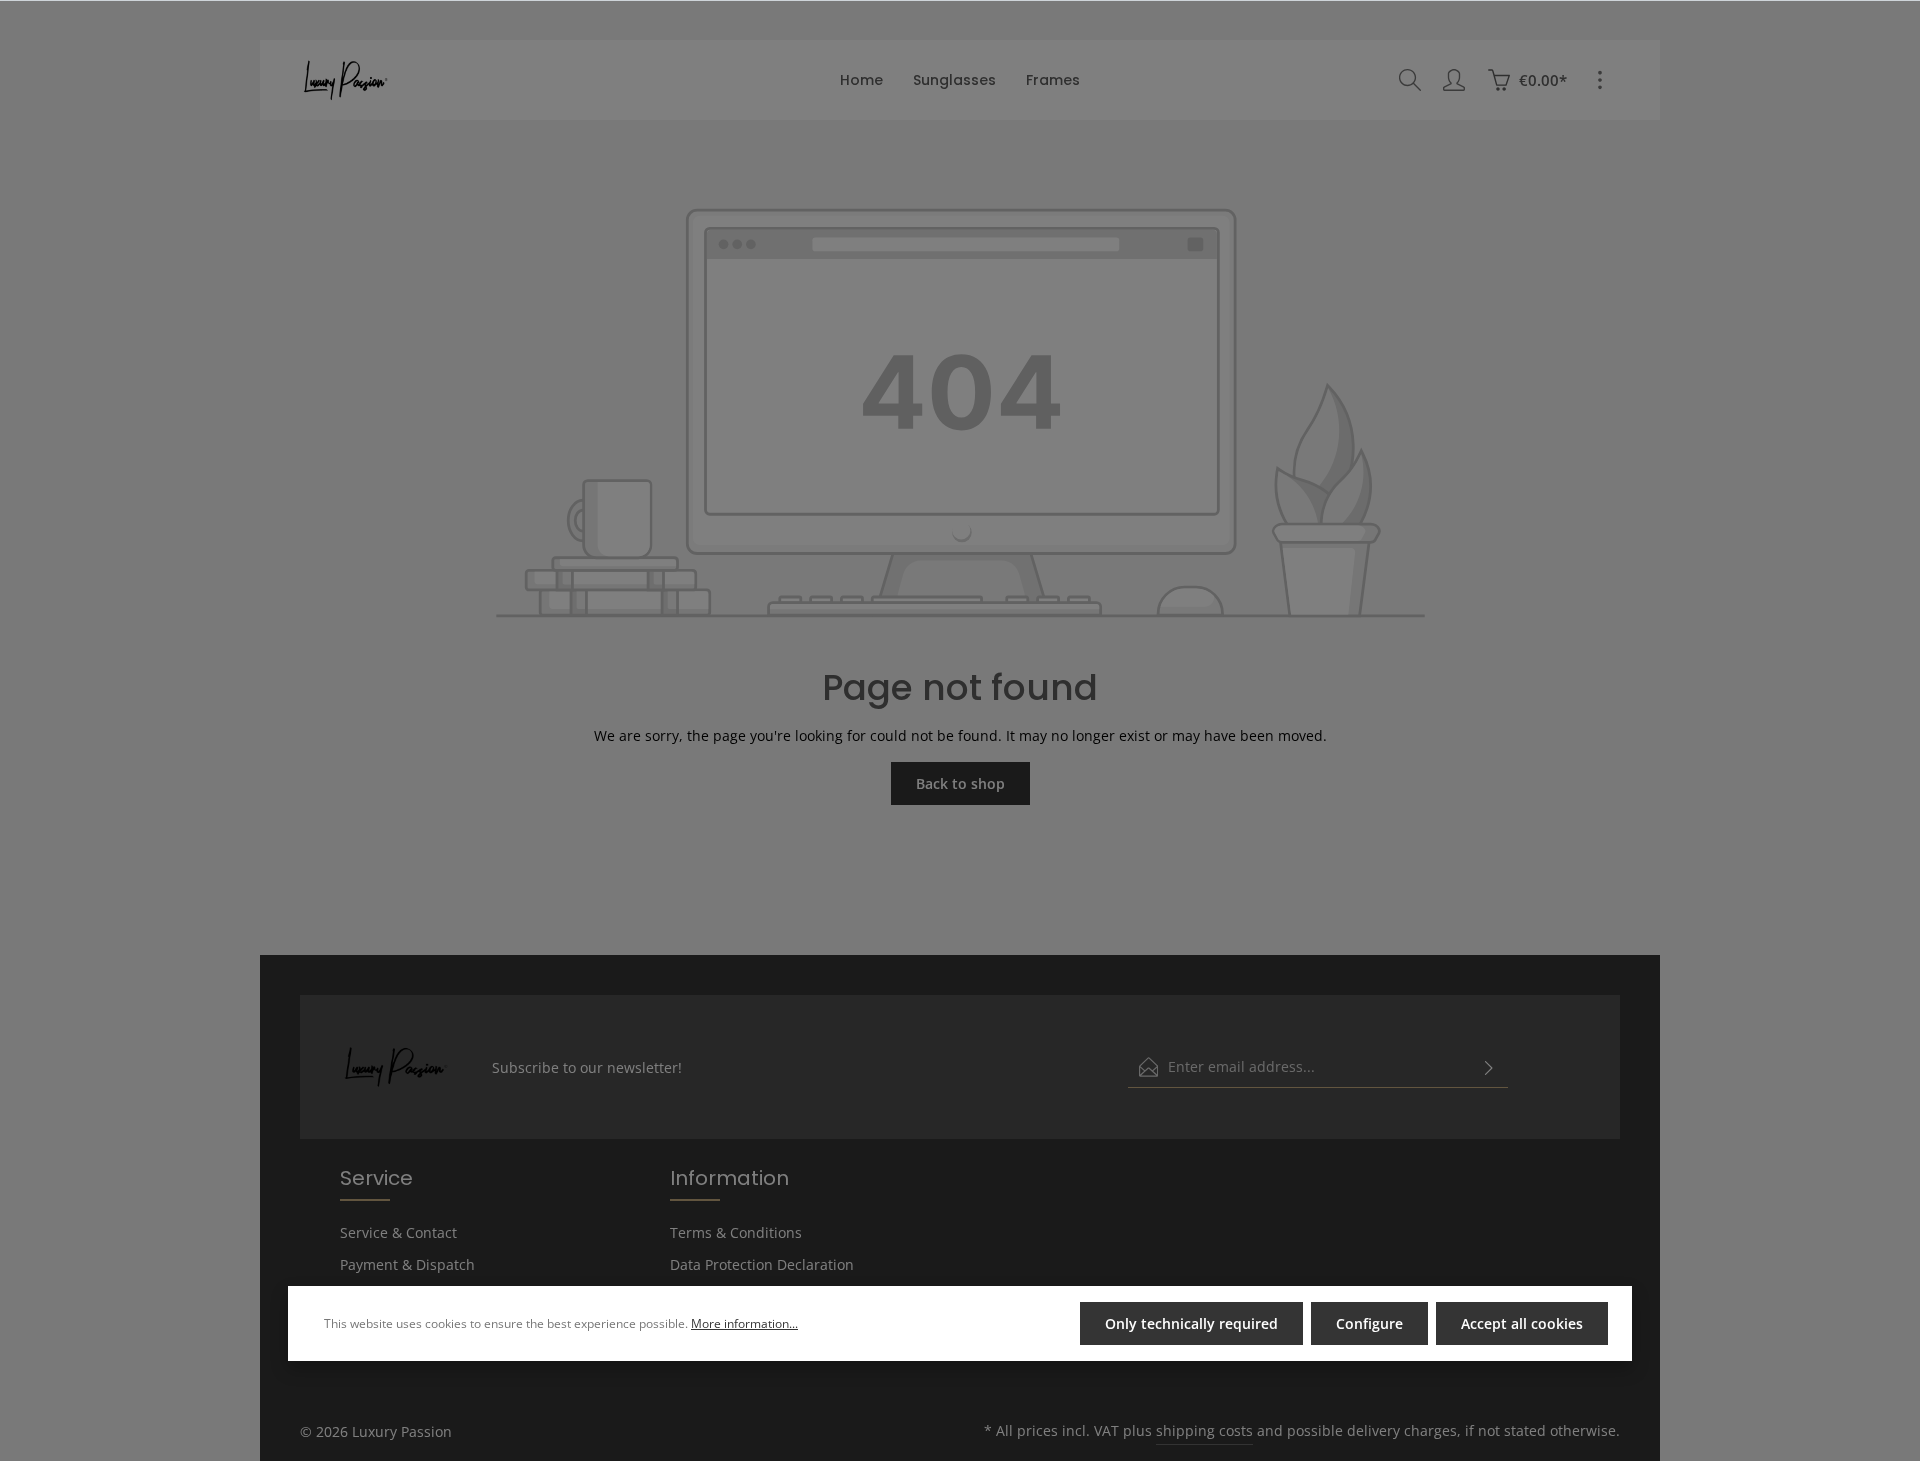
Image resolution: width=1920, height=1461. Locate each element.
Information (729, 1178)
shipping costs (1204, 1430)
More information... (744, 1323)
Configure (1369, 1323)
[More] (1600, 80)
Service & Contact (398, 1232)
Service (376, 1178)
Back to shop (960, 783)
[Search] (1410, 80)
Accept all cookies (1522, 1323)
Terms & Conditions (736, 1232)
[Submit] (1489, 1067)
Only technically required (1191, 1323)
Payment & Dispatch (407, 1264)
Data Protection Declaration (762, 1264)
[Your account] (1454, 80)
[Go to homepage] (345, 80)
